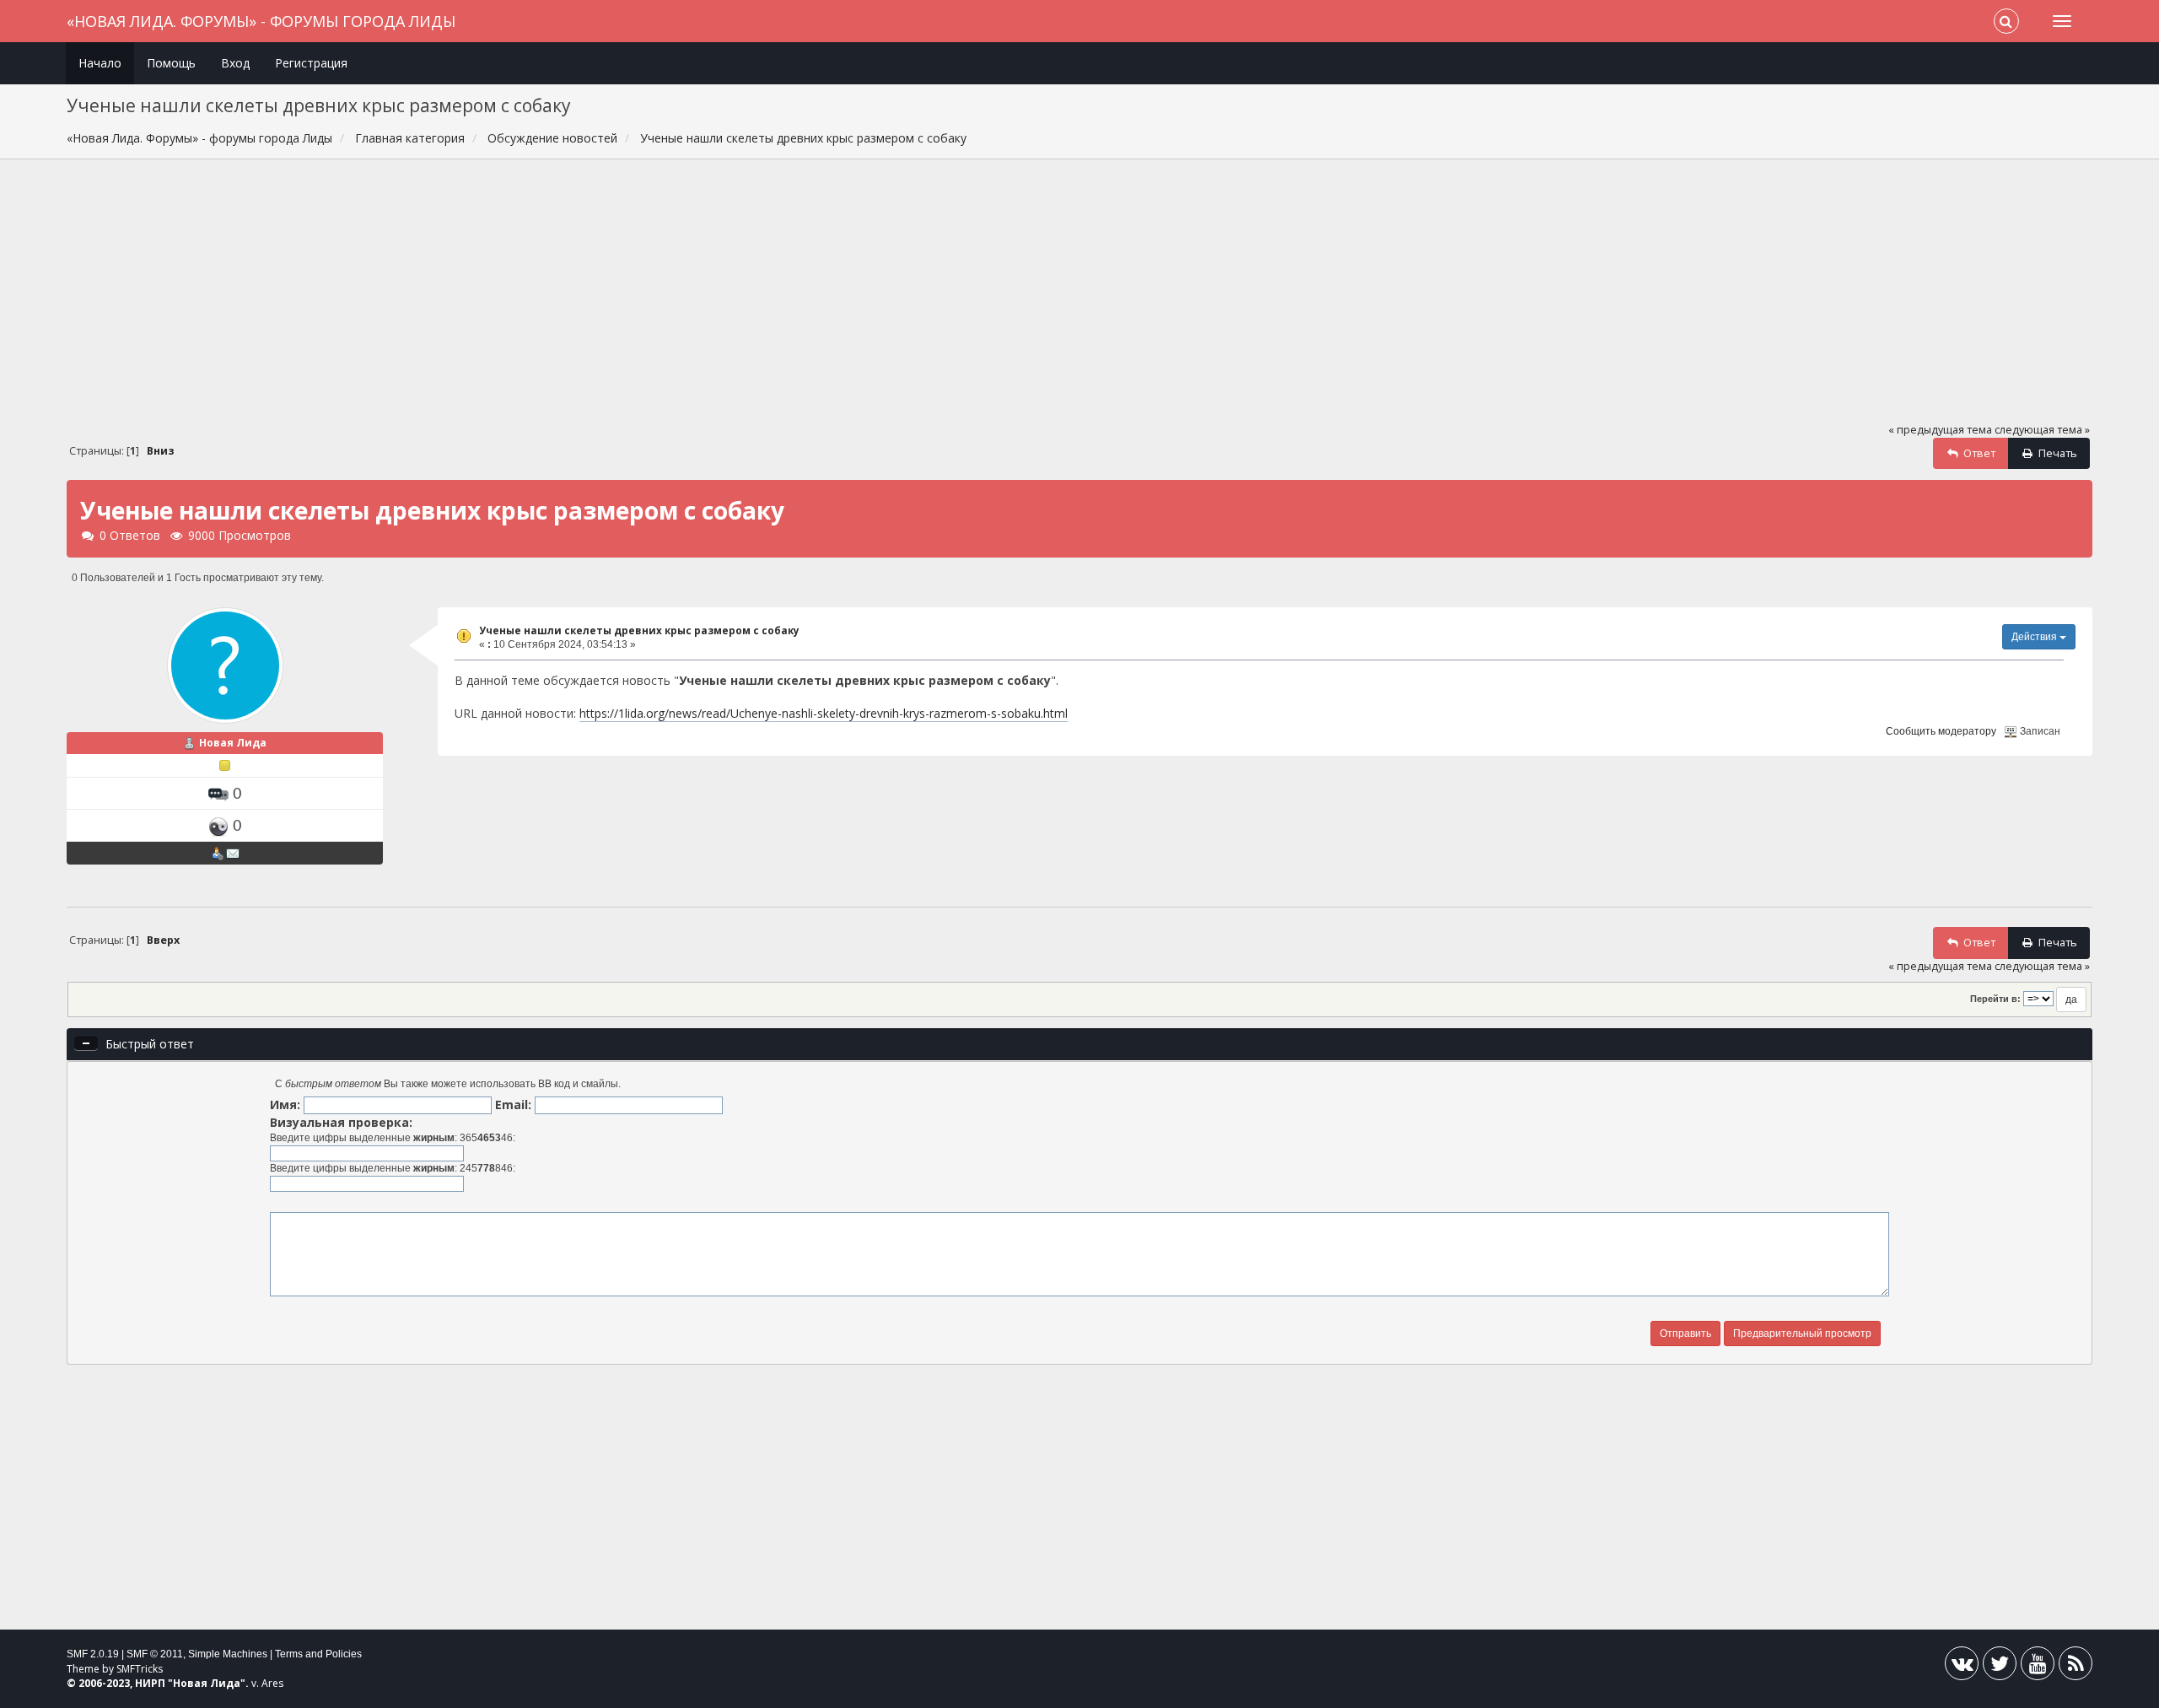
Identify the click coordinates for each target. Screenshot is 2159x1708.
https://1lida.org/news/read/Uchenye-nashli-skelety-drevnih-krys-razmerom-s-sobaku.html (824, 713)
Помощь (171, 63)
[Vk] (1962, 1667)
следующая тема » (2042, 430)
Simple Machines (228, 1654)
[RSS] (2076, 1667)
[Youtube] (2038, 1667)
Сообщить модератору (1941, 731)
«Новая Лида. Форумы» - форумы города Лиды (261, 21)
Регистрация (311, 63)
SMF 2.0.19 (93, 1654)
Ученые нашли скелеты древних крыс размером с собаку (639, 630)
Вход (235, 63)
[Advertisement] (1079, 299)
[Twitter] (2000, 1667)
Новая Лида (233, 743)
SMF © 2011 (155, 1654)
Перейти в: (1995, 999)
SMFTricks (140, 1669)
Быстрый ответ (150, 1044)
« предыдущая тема (1940, 430)
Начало (100, 63)
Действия (2035, 637)
